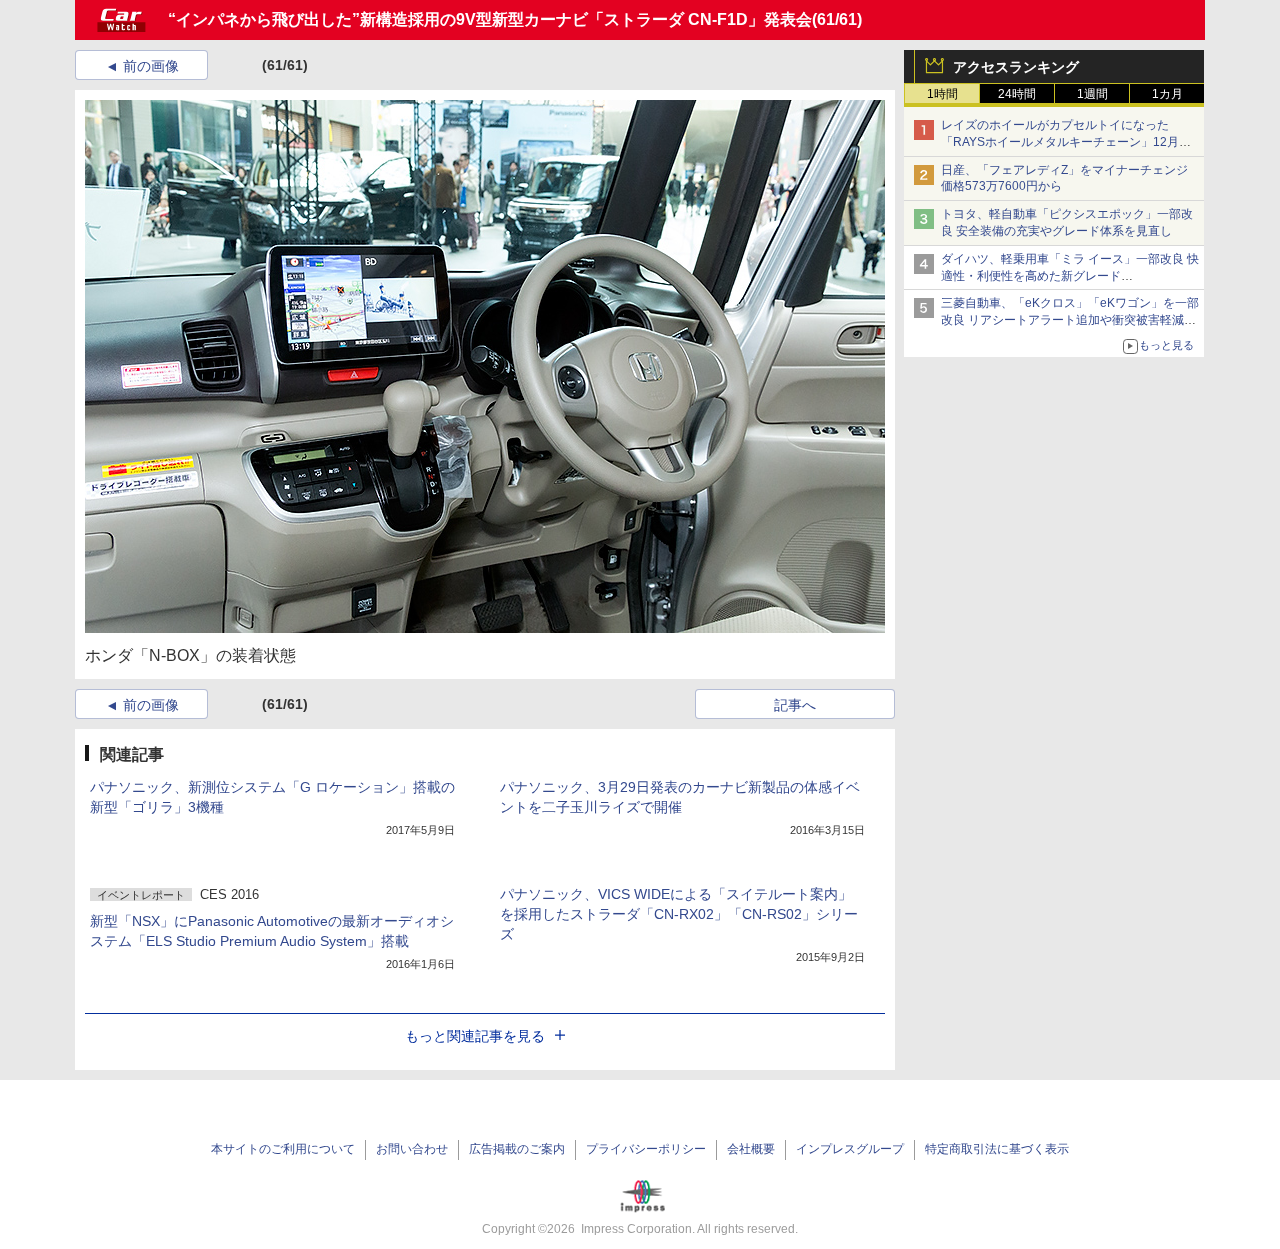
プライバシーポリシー (646, 1149)
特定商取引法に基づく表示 (997, 1149)
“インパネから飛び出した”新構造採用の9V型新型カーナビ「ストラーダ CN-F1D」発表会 (490, 19)
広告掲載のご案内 (517, 1149)
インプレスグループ (850, 1149)
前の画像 (151, 66)
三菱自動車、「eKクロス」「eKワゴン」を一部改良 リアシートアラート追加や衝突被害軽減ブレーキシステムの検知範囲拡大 (1070, 320)
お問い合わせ (412, 1149)
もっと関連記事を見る (475, 1036)
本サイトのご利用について (283, 1149)
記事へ (795, 705)
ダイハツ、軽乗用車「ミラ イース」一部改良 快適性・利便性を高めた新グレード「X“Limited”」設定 (1070, 276)
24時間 (1017, 94)
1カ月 (1167, 94)
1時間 (942, 94)
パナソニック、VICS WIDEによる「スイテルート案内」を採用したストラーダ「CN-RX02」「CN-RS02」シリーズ (679, 914)
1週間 (1092, 94)
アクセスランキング (1016, 67)
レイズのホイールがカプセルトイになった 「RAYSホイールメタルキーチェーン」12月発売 (1066, 142)
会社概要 (751, 1149)
